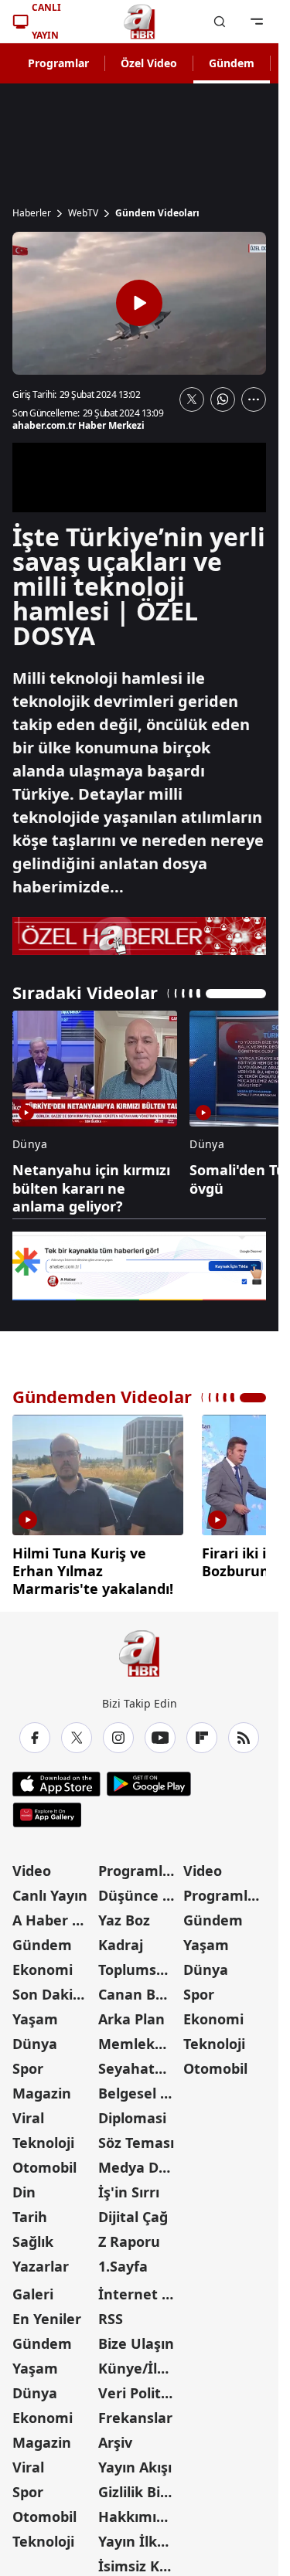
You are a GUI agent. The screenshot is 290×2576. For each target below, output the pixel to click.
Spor (28, 2063)
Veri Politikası (140, 2387)
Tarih (30, 2211)
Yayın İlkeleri (140, 2536)
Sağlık (33, 2236)
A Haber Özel (54, 1915)
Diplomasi (132, 2112)
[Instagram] (118, 1732)
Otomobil (44, 2162)
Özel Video (149, 63)
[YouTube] (160, 1732)
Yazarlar (41, 2261)
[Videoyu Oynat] (139, 303)
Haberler (32, 213)
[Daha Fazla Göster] (254, 399)
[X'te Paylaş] (192, 399)
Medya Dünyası (140, 2162)
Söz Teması (136, 2137)
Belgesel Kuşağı (140, 2088)
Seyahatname (140, 2063)
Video (32, 1865)
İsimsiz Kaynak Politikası (140, 2561)
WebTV (83, 213)
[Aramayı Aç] (220, 22)
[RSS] (244, 1732)
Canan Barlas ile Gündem (140, 1989)
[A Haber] (139, 22)
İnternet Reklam (140, 2289)
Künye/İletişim (140, 2363)
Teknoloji (43, 2137)
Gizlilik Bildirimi (140, 2486)
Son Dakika (51, 1989)
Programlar (58, 63)
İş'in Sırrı (129, 2187)
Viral (28, 2112)
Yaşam (35, 2014)
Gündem (232, 63)
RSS (111, 2313)
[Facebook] (35, 1732)
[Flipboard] (202, 1732)
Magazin (42, 2088)
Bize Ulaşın (136, 2338)
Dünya (35, 2038)
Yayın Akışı (135, 2462)
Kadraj (121, 1939)
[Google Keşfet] (139, 1266)
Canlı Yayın (50, 1890)
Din (24, 2187)
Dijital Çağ (133, 2211)
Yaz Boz (124, 1915)
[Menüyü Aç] (257, 22)
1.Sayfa (123, 2261)
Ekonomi (43, 1964)
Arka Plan (131, 2014)
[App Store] (56, 1779)
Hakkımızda (139, 2511)
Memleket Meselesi (140, 2038)
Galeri (33, 2289)
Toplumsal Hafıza (140, 1964)
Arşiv (115, 2437)
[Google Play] (149, 1779)
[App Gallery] (47, 1810)
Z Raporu (129, 2236)
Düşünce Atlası (140, 1890)
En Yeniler (47, 2313)
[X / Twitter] (77, 1732)
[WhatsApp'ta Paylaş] (223, 399)
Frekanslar (135, 2412)
